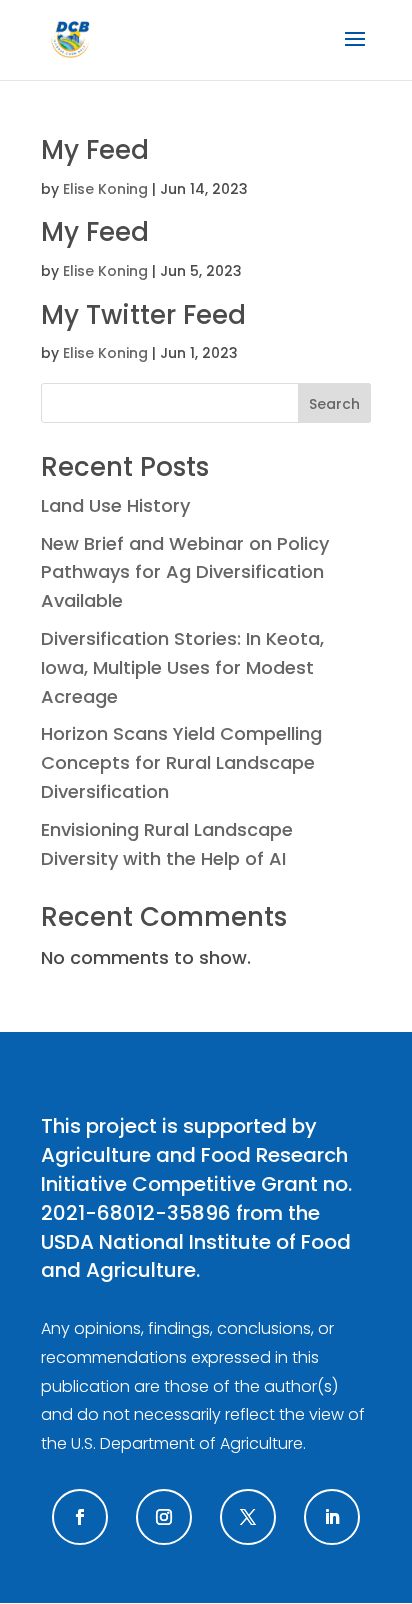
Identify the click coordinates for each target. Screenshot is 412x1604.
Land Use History (115, 505)
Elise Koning (105, 189)
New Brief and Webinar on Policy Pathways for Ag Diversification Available (185, 572)
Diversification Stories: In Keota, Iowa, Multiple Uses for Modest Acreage (182, 667)
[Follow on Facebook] (80, 1517)
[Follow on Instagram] (164, 1517)
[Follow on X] (248, 1517)
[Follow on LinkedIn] (332, 1517)
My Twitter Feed (143, 315)
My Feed (95, 150)
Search (334, 404)
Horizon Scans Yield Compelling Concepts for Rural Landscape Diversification (181, 762)
